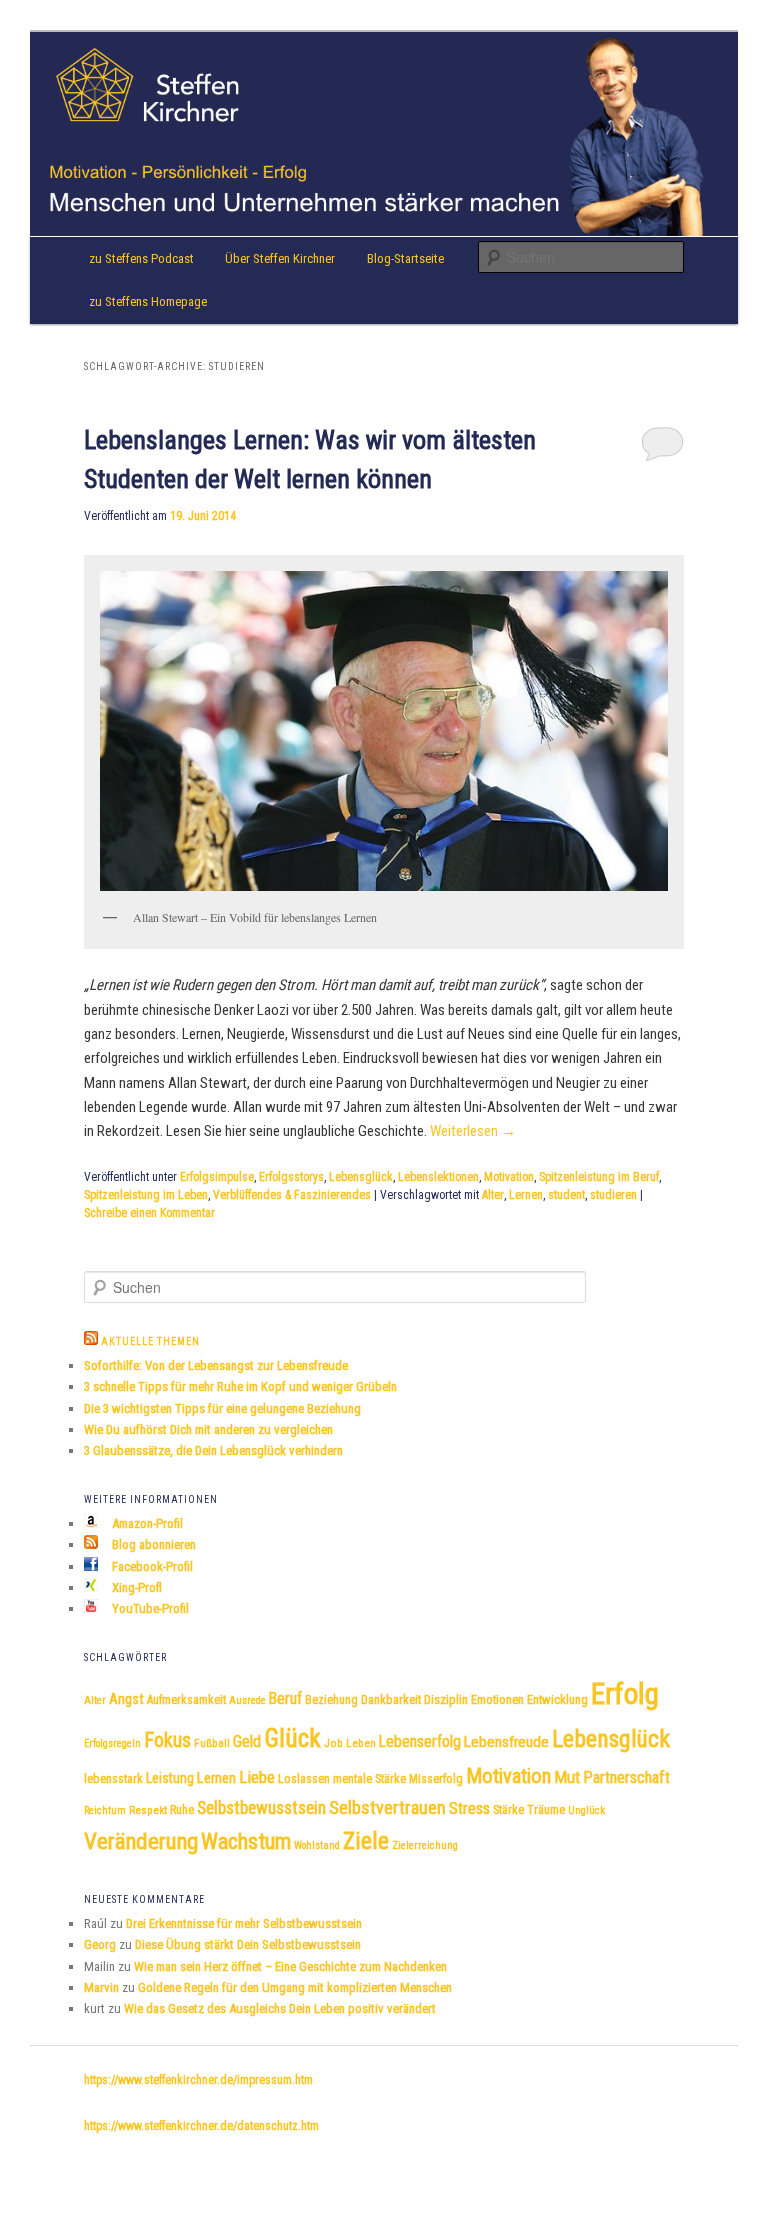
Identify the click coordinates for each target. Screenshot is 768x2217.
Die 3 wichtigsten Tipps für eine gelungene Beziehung (222, 1408)
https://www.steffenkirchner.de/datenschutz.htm (201, 2126)
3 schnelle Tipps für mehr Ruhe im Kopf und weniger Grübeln (240, 1386)
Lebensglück (361, 1177)
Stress (469, 1808)
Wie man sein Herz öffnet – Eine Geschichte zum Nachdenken (290, 1966)
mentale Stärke (369, 1779)
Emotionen (497, 1699)
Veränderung (141, 1841)
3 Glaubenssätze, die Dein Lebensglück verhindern (213, 1450)
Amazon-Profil (146, 1523)
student (566, 1195)
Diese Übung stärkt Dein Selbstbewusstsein (248, 1944)
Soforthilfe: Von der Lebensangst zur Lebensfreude (216, 1365)
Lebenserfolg (420, 1741)
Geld (247, 1741)
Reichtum (105, 1810)
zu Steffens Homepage (148, 301)
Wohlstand (317, 1845)
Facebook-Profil (151, 1566)
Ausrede (247, 1700)
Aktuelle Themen (150, 1341)
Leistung (170, 1778)
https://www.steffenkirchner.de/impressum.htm (198, 2080)
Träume (546, 1809)
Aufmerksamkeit (186, 1700)
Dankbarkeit (391, 1699)
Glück (292, 1738)
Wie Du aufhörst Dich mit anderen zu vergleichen (208, 1429)
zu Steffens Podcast (141, 258)
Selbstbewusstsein (261, 1808)
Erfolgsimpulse (217, 1177)
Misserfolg (436, 1779)
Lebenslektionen (438, 1177)
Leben (361, 1743)
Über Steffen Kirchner (280, 258)
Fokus (167, 1740)
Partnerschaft (626, 1777)
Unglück (586, 1810)
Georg (100, 1944)
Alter (493, 1195)
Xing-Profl (135, 1587)
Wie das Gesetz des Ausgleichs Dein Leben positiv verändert (280, 2008)
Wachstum (246, 1841)
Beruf (285, 1698)
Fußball (212, 1743)
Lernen (526, 1195)
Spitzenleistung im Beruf (599, 1177)
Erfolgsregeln (112, 1743)
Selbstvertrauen (387, 1807)
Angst (126, 1699)
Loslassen (304, 1779)
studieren (613, 1195)
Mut (567, 1777)
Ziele (366, 1841)
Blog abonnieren (152, 1544)
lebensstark (113, 1779)
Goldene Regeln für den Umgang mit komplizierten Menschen (295, 1987)
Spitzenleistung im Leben (146, 1195)
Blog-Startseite (405, 258)
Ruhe (182, 1810)
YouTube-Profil (149, 1608)
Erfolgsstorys (291, 1177)
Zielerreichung (425, 1845)
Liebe (257, 1777)
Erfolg (625, 1694)
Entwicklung (557, 1699)
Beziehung (331, 1700)
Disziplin (446, 1699)
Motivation (509, 1177)
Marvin (101, 1987)
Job (333, 1743)
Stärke (508, 1810)
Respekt (148, 1810)
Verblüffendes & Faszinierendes (292, 1195)
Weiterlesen (473, 1131)
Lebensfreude (506, 1742)
